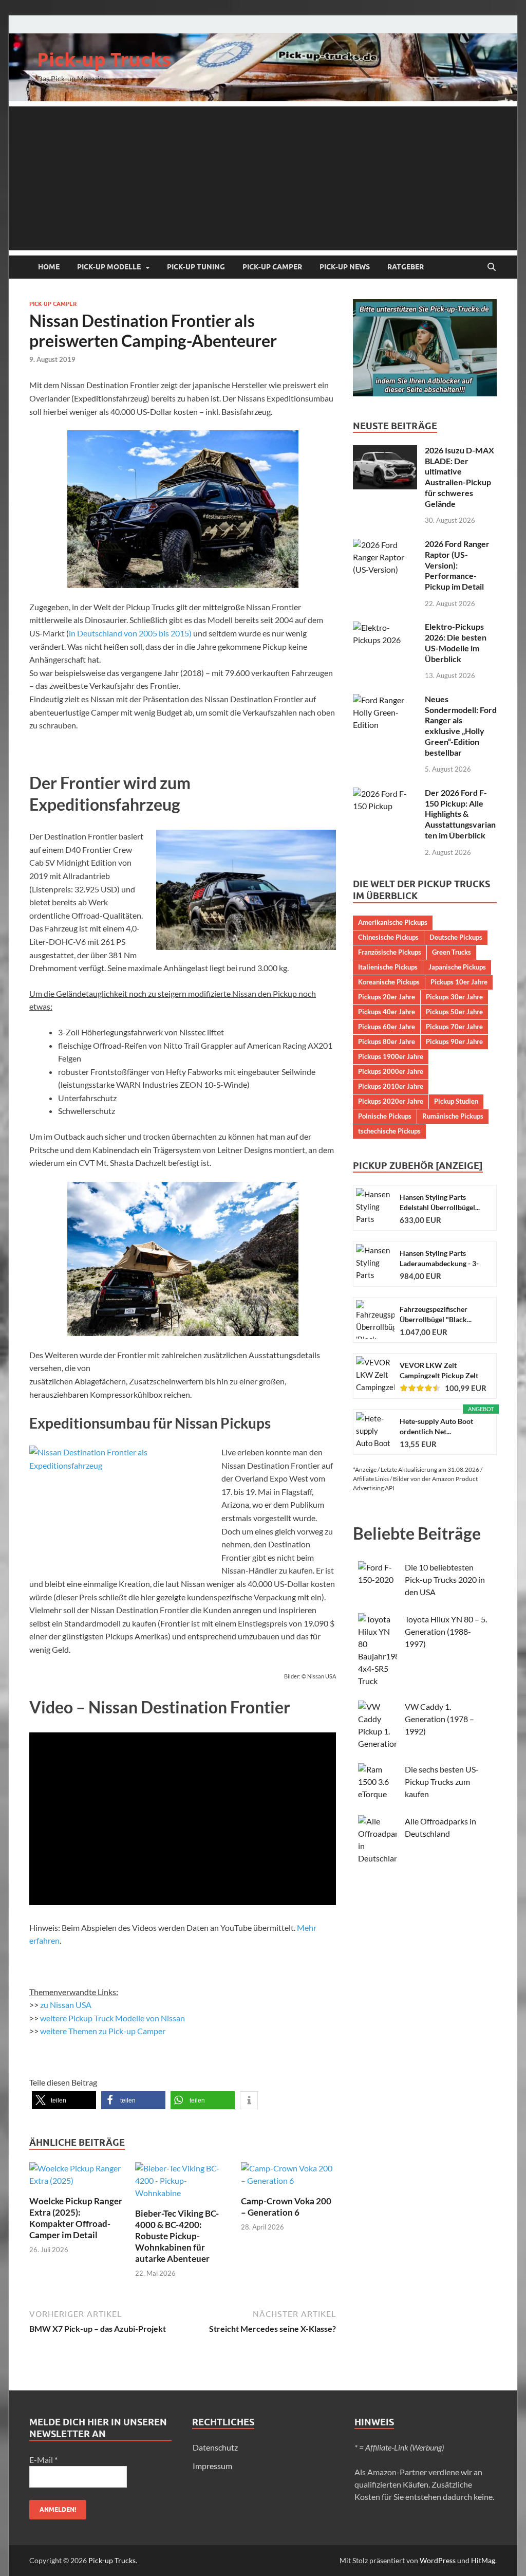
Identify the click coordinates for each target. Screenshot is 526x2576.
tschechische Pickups (389, 1131)
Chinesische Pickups (388, 937)
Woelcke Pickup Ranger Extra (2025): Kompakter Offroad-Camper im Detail (76, 2218)
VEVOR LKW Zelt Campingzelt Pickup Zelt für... (439, 1371)
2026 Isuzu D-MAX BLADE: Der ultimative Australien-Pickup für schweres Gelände (459, 477)
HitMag (483, 2560)
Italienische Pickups (388, 967)
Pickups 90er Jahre (454, 1042)
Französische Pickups (390, 952)
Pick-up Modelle (109, 267)
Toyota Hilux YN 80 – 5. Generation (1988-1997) (446, 1631)
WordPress (438, 2560)
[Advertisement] (263, 178)
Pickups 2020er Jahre (391, 1101)
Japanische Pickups (457, 967)
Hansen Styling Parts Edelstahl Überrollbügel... (440, 1202)
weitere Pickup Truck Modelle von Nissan (112, 2018)
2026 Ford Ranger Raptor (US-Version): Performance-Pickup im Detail (457, 565)
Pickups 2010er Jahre (391, 1086)
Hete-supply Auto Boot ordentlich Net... (436, 1426)
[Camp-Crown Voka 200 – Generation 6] (288, 2177)
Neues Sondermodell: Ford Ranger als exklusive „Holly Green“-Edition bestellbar (461, 726)
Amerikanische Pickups (393, 922)
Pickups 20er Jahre (387, 997)
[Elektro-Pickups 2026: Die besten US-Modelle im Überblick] (385, 627)
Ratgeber (406, 267)
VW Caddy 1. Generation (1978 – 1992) (439, 1719)
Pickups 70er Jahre (454, 1027)
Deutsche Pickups (456, 937)
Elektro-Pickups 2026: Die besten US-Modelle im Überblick (456, 642)
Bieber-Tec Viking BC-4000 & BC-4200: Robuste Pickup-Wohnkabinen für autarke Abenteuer (177, 2236)
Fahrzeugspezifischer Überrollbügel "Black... (436, 1314)
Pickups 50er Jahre (454, 1012)
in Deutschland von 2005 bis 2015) (130, 633)
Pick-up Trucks (104, 59)
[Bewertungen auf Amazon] (420, 1388)
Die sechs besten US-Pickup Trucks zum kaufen (442, 1782)
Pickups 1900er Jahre (391, 1056)
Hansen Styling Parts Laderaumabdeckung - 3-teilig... (439, 1259)
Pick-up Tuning (196, 267)
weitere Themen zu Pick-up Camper (103, 2031)
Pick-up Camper (272, 267)
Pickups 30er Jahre (454, 997)
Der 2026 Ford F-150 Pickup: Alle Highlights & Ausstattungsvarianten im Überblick (460, 814)
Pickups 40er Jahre (387, 1012)
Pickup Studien (456, 1101)
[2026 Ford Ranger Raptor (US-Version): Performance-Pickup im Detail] (385, 545)
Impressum (212, 2466)
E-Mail (43, 2460)
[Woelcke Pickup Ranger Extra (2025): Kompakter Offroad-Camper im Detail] (77, 2177)
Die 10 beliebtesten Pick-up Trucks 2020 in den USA (445, 1579)
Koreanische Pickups (389, 982)
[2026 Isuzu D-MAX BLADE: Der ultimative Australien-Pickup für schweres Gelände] (385, 451)
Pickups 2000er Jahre (391, 1071)
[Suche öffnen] (492, 267)
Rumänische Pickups (453, 1116)
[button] (64, 2100)
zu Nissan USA (66, 2005)
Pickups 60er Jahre (387, 1027)
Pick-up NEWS (345, 267)
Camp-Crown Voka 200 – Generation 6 (286, 2207)
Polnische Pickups (385, 1116)
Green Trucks (452, 952)
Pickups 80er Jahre (387, 1042)
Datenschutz (215, 2447)
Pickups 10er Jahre (459, 982)
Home (49, 267)
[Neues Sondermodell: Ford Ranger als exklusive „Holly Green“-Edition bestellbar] (385, 700)
